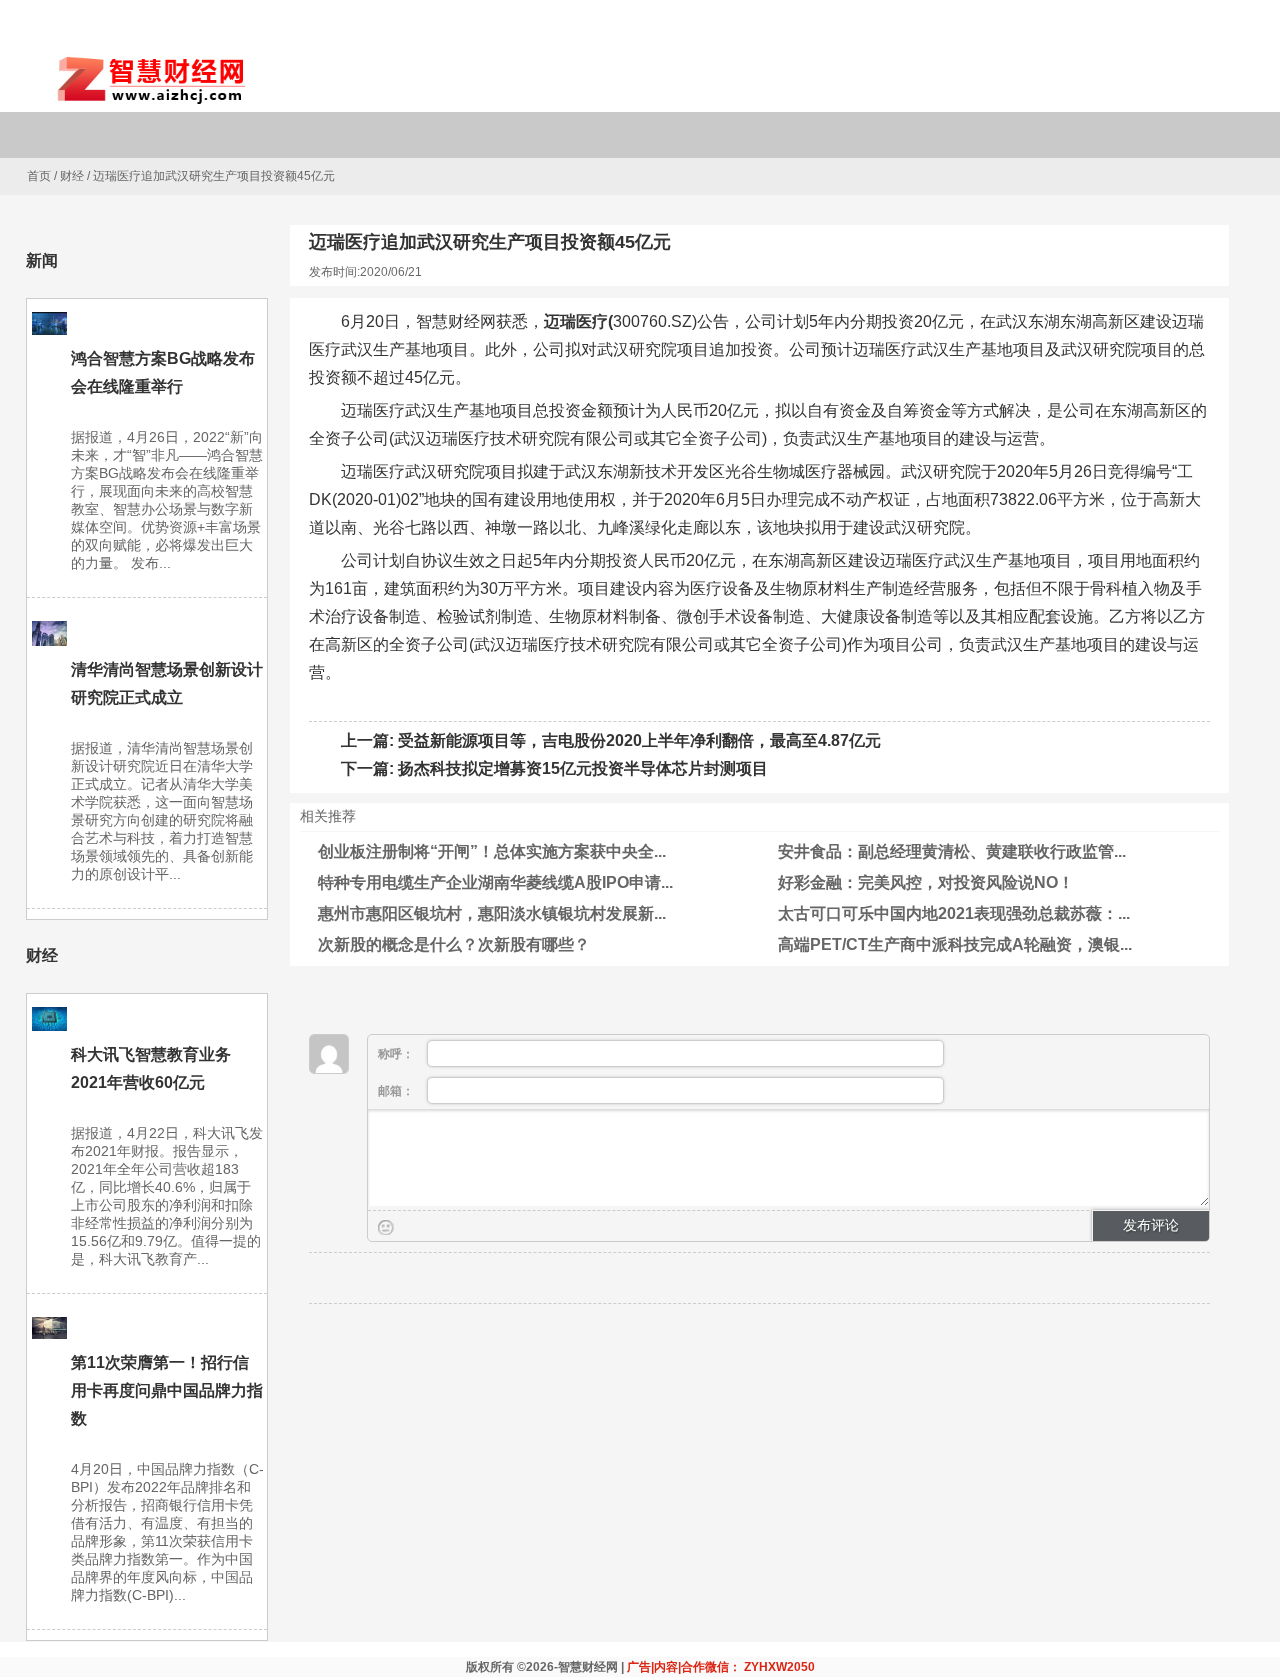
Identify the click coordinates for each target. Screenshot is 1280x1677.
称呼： (397, 1054)
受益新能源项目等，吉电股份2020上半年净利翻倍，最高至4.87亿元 (639, 740)
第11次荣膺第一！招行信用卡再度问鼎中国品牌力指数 (167, 1390)
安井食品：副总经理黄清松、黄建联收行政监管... (952, 851)
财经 (72, 176)
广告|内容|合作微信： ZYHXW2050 (721, 1667)
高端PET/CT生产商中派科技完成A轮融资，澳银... (955, 944)
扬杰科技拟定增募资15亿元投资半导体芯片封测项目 (583, 768)
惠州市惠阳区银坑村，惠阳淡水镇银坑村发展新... (492, 913)
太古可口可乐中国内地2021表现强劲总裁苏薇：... (954, 913)
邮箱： (397, 1091)
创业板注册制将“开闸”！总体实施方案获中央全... (492, 851)
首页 (39, 176)
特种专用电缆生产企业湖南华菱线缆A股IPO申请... (495, 882)
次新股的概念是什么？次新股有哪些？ (454, 944)
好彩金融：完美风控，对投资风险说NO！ (926, 882)
